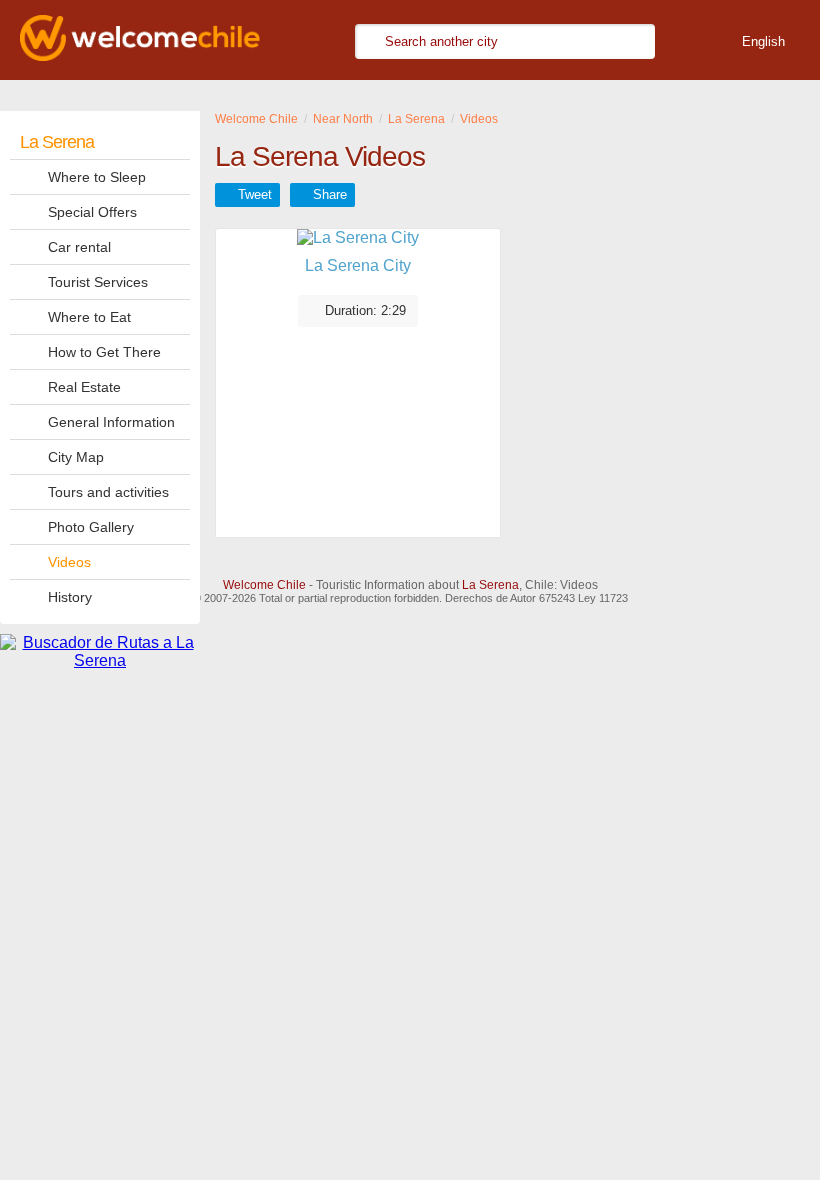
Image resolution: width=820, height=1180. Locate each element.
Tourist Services (98, 282)
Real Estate (84, 387)
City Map (76, 457)
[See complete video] (358, 238)
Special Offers (92, 212)
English (763, 41)
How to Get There (104, 352)
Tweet (255, 194)
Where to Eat (89, 317)
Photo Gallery (91, 527)
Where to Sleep (97, 177)
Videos (69, 562)
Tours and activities (108, 492)
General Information (111, 422)
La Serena (57, 142)
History (70, 597)
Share (330, 194)
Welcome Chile (264, 585)
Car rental (79, 247)
